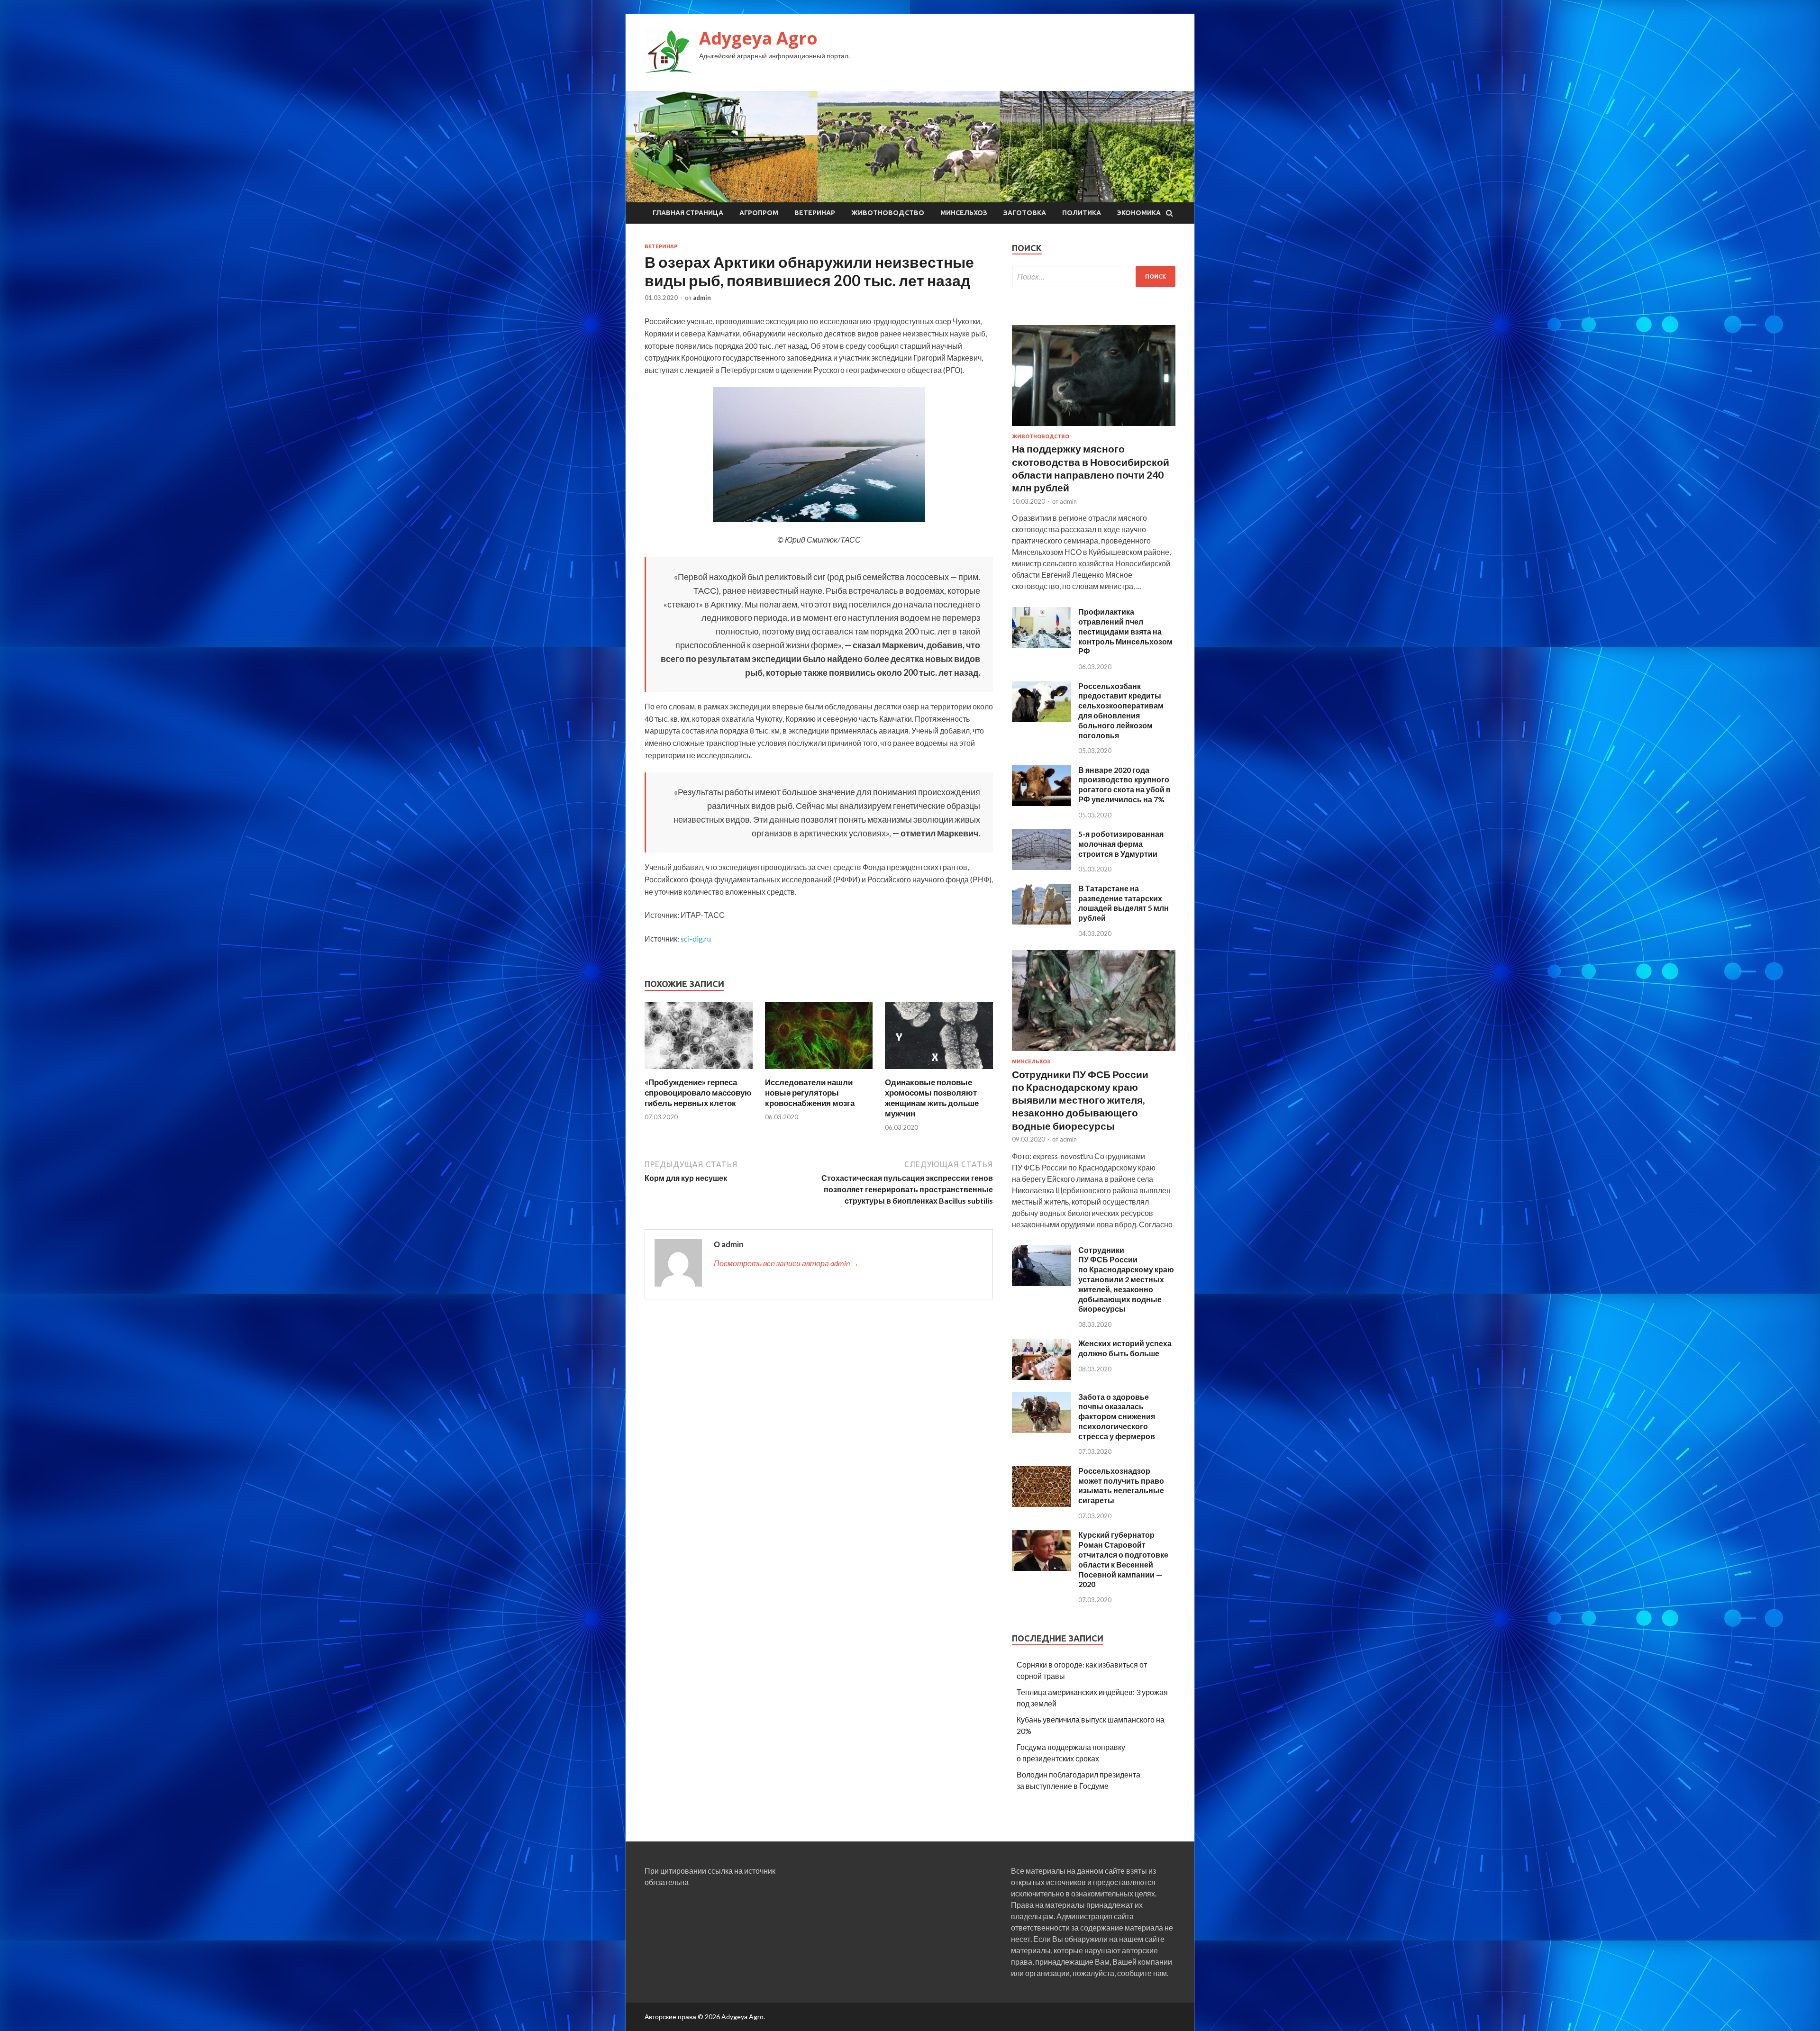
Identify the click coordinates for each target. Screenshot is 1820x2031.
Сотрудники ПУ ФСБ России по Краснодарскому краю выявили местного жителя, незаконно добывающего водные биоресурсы (1080, 1100)
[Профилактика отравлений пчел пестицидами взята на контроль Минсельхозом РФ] (1042, 645)
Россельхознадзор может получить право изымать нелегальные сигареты (1121, 1485)
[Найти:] (1094, 277)
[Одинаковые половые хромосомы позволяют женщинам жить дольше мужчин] (939, 1071)
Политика (1082, 213)
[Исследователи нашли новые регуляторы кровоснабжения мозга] (819, 1071)
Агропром (759, 213)
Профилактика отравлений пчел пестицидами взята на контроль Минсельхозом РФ (1125, 631)
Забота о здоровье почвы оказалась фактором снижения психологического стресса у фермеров (1117, 1416)
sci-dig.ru (696, 938)
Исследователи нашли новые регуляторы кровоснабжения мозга (810, 1093)
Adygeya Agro (758, 38)
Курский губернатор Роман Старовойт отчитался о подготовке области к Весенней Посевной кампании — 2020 (1123, 1559)
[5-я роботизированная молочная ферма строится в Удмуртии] (1042, 867)
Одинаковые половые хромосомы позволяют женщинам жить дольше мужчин (932, 1098)
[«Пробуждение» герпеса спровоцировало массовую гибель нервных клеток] (699, 1071)
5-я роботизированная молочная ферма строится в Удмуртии (1121, 844)
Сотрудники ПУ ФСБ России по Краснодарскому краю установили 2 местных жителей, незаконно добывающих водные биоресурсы (1126, 1279)
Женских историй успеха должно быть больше (1125, 1348)
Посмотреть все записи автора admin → (786, 1263)
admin (702, 298)
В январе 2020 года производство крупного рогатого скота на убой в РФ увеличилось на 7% (1124, 784)
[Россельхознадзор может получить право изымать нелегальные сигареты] (1042, 1504)
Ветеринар (815, 213)
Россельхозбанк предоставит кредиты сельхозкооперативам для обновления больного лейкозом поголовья (1121, 711)
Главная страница (688, 213)
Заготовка (1025, 213)
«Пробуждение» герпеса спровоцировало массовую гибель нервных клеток (698, 1093)
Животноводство (888, 213)
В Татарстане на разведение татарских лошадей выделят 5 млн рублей (1124, 903)
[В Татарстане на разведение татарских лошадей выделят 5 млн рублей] (1042, 921)
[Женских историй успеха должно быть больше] (1042, 1377)
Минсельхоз (964, 213)
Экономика (1139, 213)
